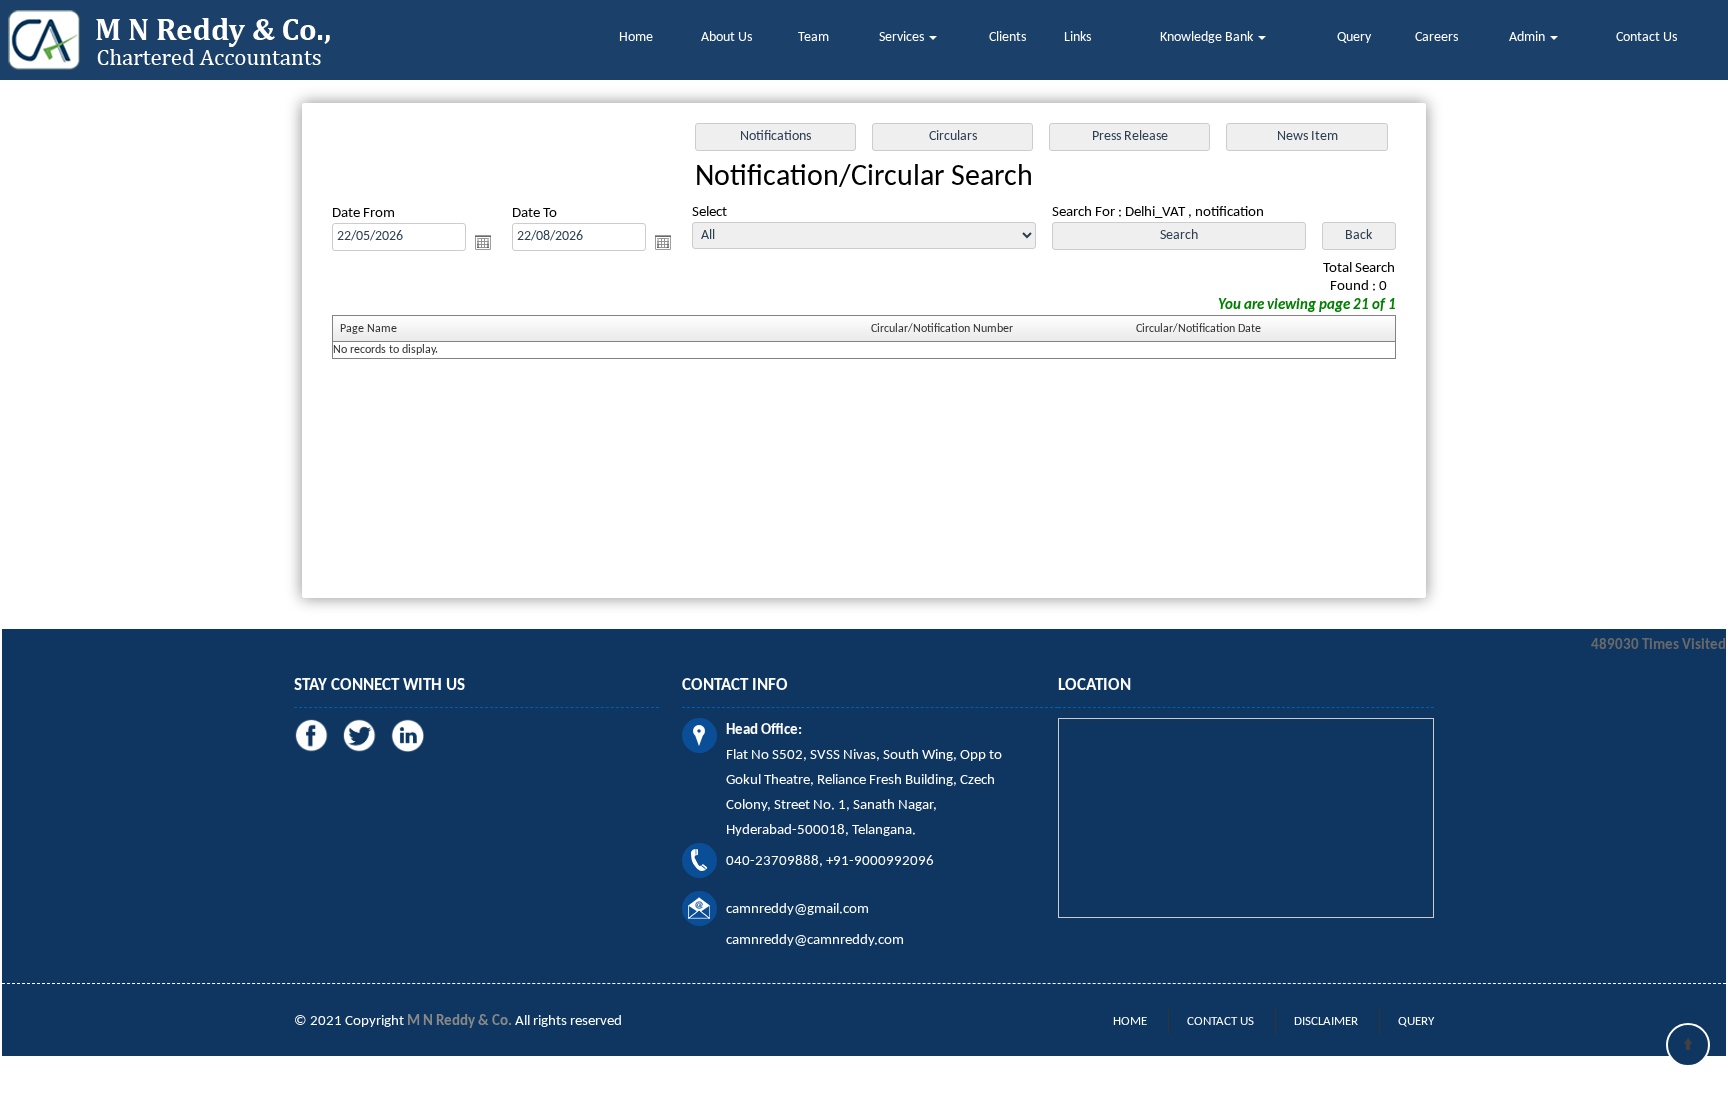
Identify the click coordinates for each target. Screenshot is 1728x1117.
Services (903, 37)
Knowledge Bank (1208, 37)
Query (1354, 37)
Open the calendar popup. (483, 242)
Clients (1007, 37)
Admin (1528, 37)
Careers (1436, 37)
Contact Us (1646, 37)
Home (636, 37)
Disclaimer (1326, 1021)
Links (1077, 37)
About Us (726, 37)
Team (813, 37)
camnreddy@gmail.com (797, 909)
